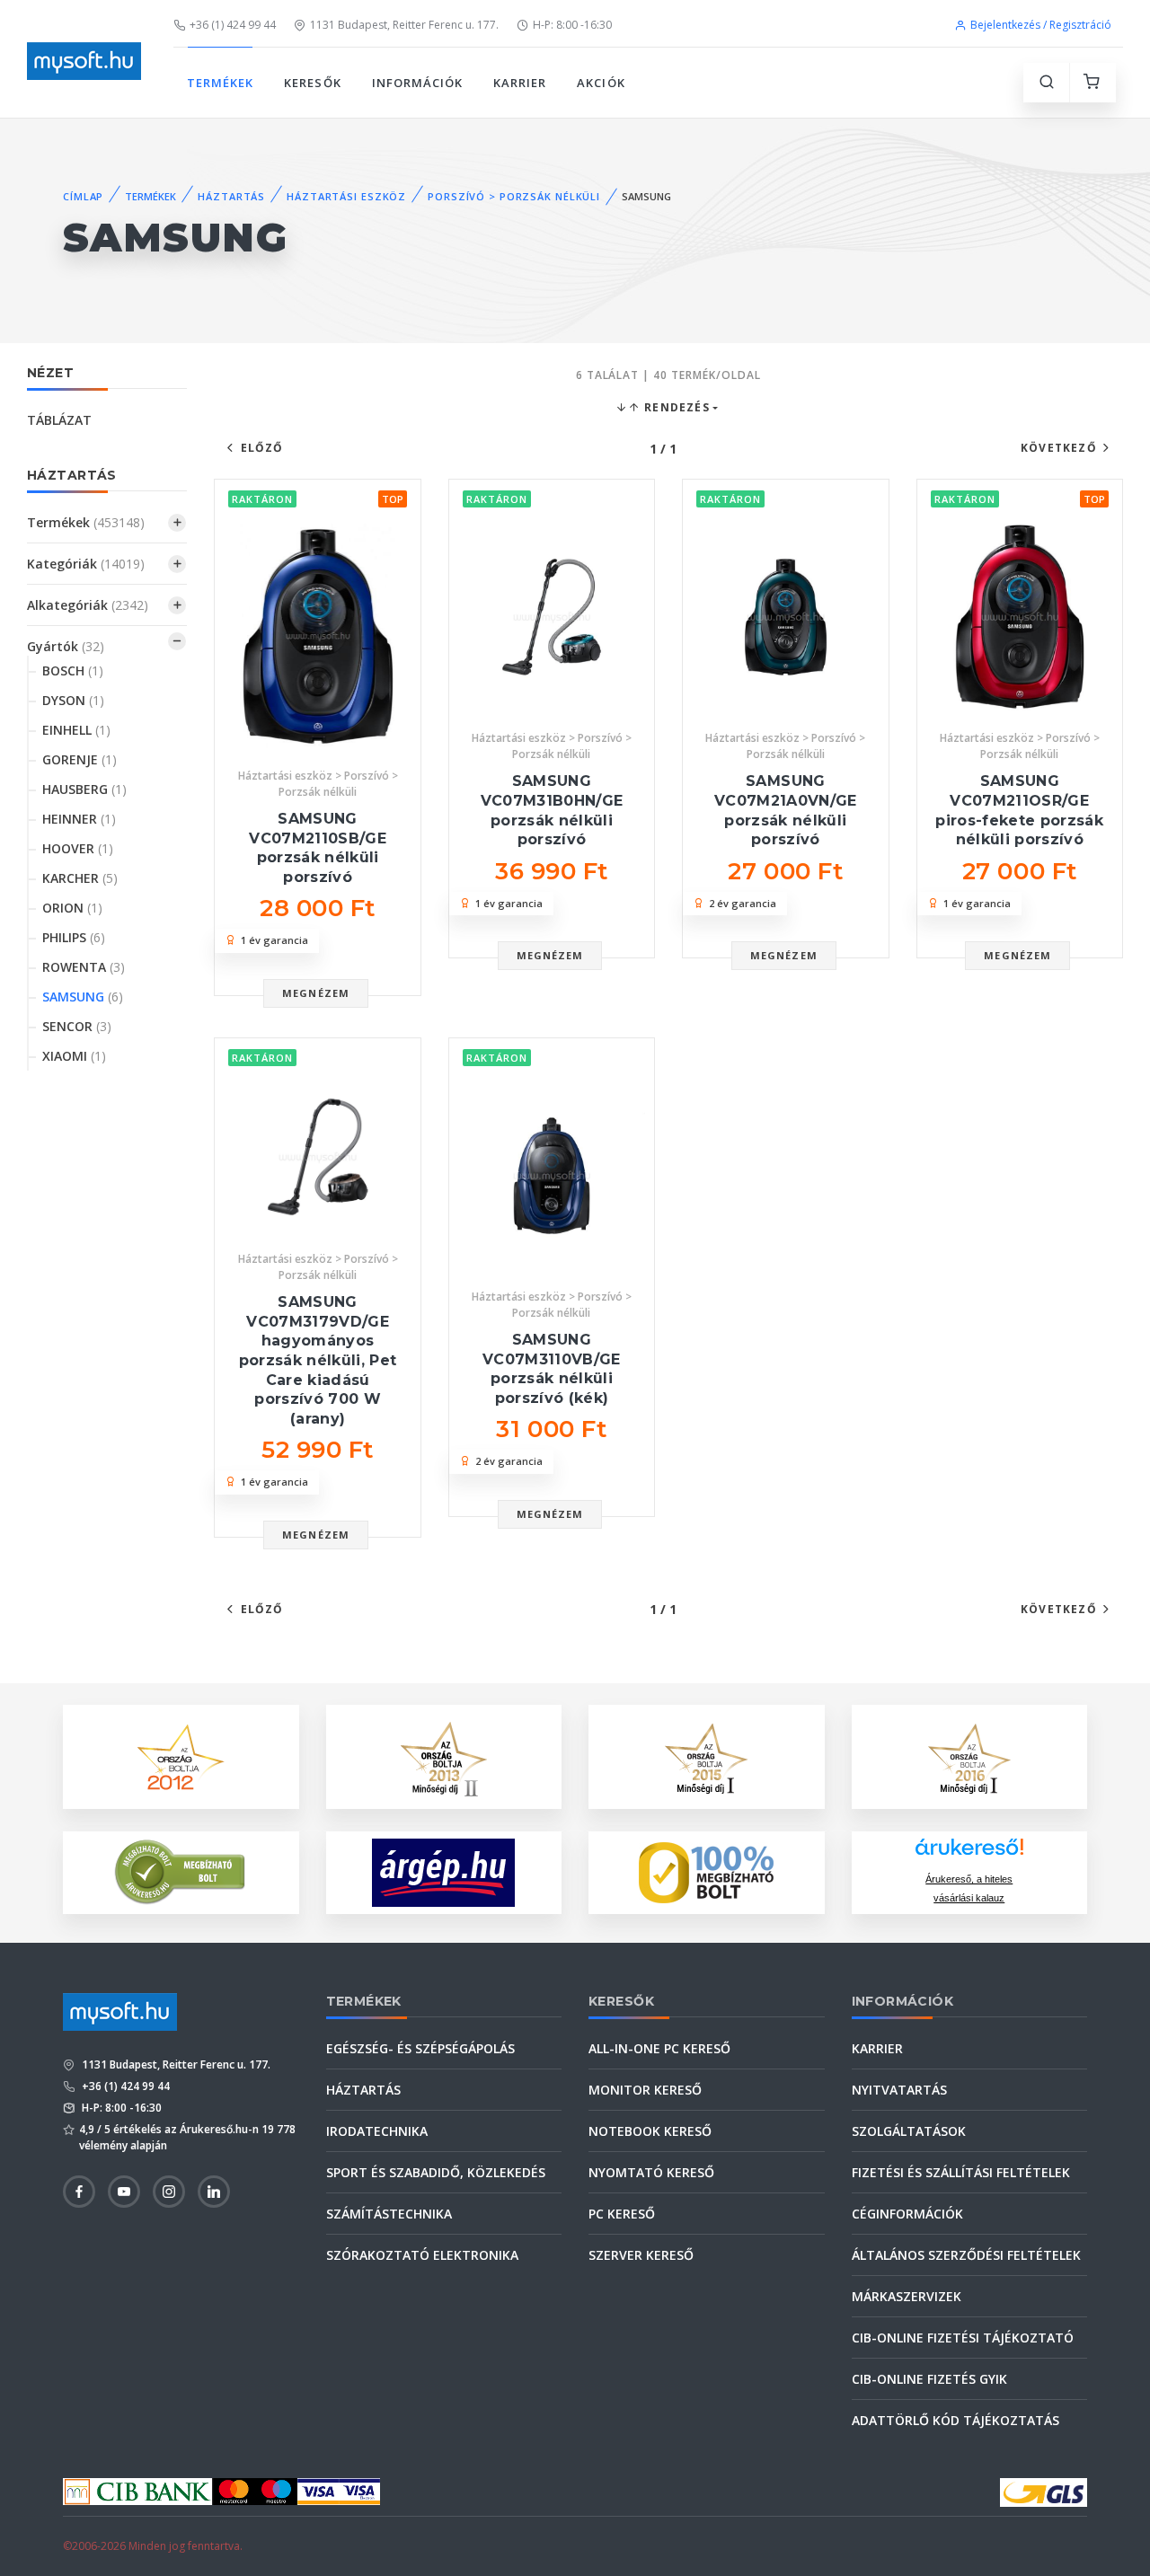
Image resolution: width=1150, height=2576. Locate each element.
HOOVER (78, 848)
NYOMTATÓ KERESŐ (651, 2172)
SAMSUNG (83, 997)
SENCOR (77, 1026)
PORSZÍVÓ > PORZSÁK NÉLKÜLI (514, 196)
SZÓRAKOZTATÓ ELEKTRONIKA (422, 2255)
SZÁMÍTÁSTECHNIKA (389, 2214)
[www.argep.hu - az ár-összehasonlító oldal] (443, 1873)
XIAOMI (74, 1056)
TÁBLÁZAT (59, 420)
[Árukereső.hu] (969, 1853)
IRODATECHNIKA (377, 2131)
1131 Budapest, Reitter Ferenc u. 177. (404, 25)
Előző (262, 448)
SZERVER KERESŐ (641, 2255)
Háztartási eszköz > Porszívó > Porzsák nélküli (318, 784)
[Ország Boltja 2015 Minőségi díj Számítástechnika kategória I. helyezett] (706, 1755)
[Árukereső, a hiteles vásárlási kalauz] (181, 1870)
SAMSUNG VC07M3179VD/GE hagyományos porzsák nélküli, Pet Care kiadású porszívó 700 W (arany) (318, 1360)
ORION (72, 908)
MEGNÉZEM (316, 993)
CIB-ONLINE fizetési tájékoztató (963, 2338)
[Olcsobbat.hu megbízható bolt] (706, 1873)
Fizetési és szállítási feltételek (961, 2172)
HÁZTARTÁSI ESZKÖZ (346, 196)
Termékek (86, 522)
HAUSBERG (84, 789)
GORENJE (80, 759)
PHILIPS (74, 937)
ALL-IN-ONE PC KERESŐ (659, 2048)
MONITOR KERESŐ (645, 2090)
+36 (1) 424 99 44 (233, 25)
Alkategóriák (88, 605)
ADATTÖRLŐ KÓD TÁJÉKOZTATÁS (955, 2420)
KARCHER (80, 878)
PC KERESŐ (622, 2214)
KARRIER (520, 83)
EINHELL (76, 730)
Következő (1059, 448)
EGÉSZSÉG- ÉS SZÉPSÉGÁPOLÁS (420, 2048)
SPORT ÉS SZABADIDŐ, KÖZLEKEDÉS (436, 2172)
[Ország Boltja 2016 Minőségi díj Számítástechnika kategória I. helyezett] (969, 1755)
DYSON (73, 700)
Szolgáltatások (909, 2131)
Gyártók (66, 646)
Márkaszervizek (907, 2296)
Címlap (83, 196)
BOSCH (73, 670)
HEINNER (79, 819)
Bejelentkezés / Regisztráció (1041, 25)
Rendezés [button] (675, 407)
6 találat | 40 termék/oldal (668, 375)
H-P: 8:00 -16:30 (572, 25)
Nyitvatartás (899, 2090)
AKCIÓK (601, 83)
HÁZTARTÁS (231, 196)
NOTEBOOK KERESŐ (650, 2131)
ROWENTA (84, 967)
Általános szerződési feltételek (966, 2255)
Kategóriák (86, 564)
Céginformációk (907, 2214)
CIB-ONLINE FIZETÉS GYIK (929, 2379)
